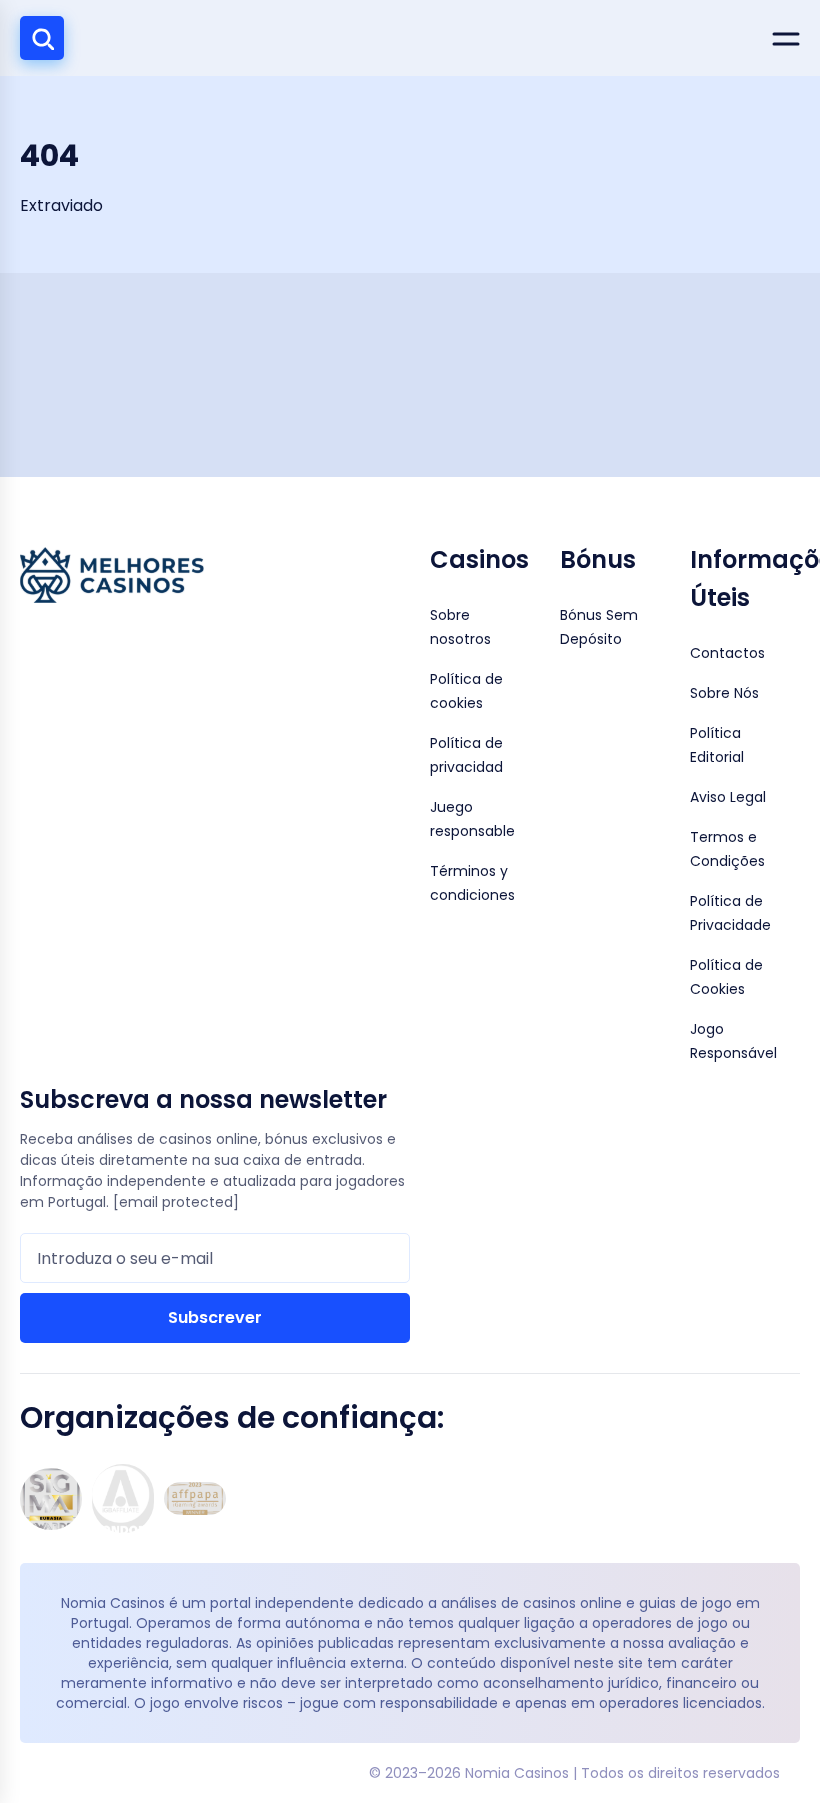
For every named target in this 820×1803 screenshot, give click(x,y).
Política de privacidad (466, 755)
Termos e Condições (727, 849)
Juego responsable (472, 819)
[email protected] (176, 1202)
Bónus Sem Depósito (599, 627)
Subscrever (215, 1317)
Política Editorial (717, 745)
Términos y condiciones (472, 883)
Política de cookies (466, 691)
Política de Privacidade (730, 913)
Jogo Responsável (733, 1041)
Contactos (727, 653)
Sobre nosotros (460, 627)
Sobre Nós (724, 693)
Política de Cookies (726, 977)
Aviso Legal (728, 797)
